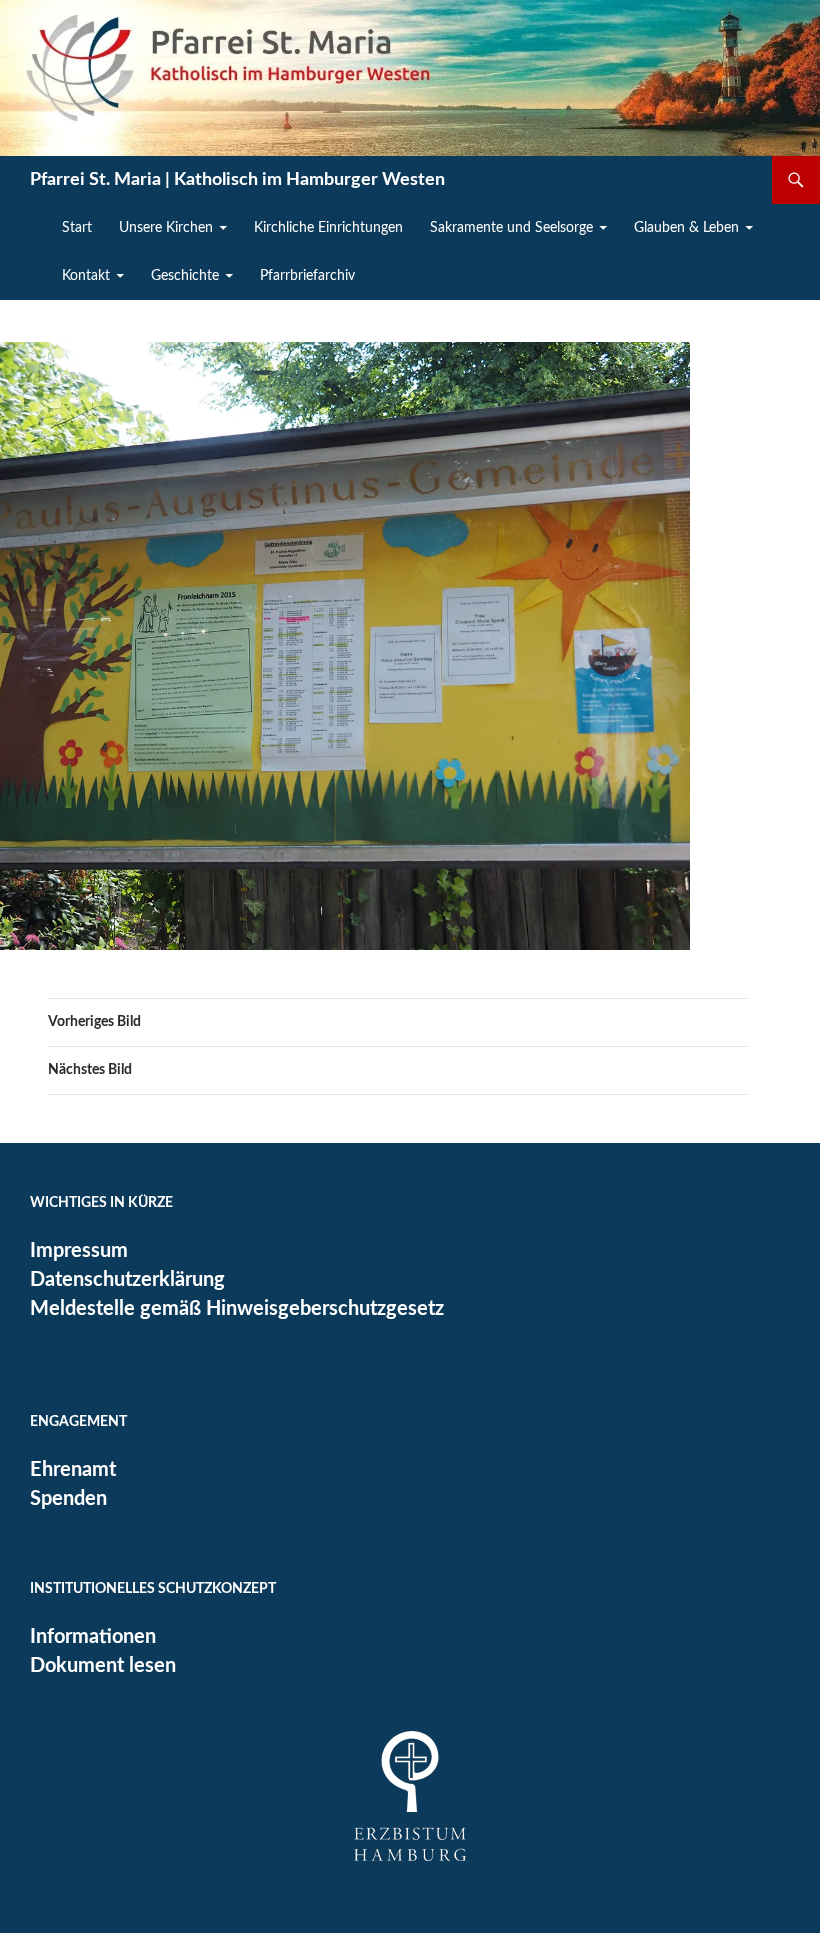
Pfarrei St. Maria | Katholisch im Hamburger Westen (237, 180)
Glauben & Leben (686, 228)
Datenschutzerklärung (127, 1280)
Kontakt (86, 276)
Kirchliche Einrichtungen (328, 228)
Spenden (68, 1499)
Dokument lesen (103, 1666)
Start (77, 228)
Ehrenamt (73, 1470)
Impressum (79, 1251)
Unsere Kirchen (166, 228)
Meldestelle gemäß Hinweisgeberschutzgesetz (237, 1309)
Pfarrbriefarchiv (307, 276)
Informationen (93, 1637)
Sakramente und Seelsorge (511, 228)
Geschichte (185, 276)
